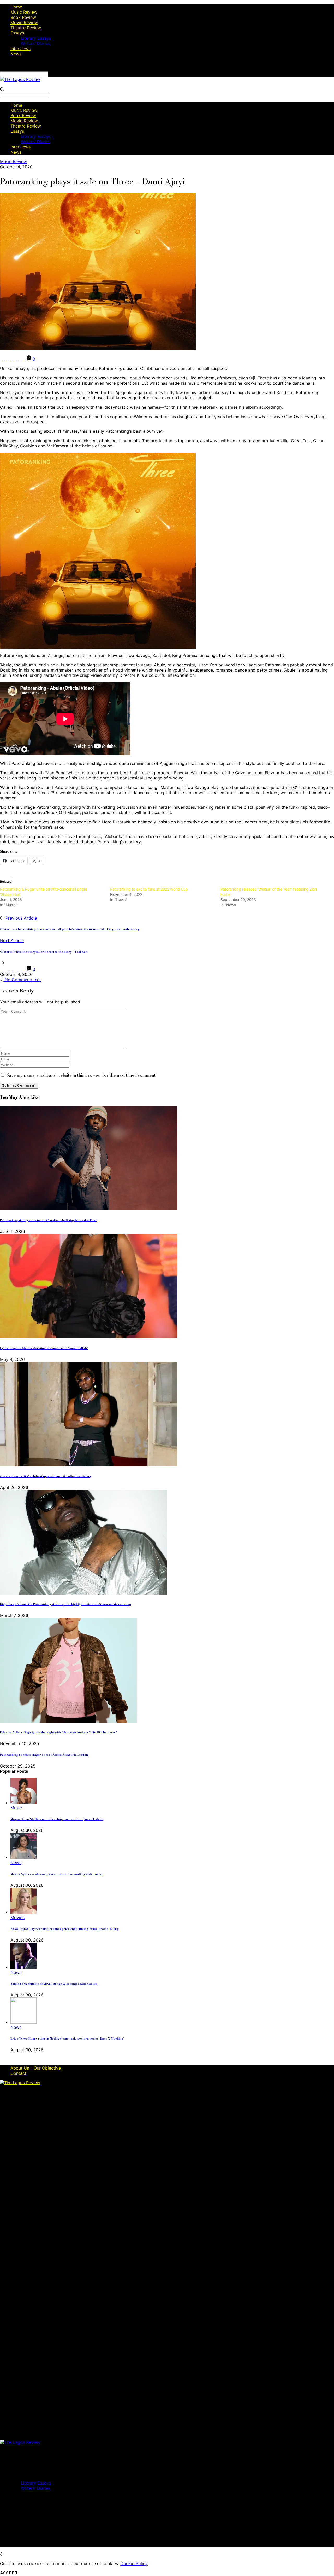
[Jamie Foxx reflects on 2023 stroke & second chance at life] (23, 1967)
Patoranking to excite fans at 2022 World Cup (149, 889)
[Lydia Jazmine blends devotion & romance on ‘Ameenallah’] (89, 1337)
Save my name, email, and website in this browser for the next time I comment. (81, 1075)
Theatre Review (26, 28)
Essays (17, 33)
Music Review (24, 12)
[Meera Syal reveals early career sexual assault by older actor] (23, 1857)
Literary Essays (36, 38)
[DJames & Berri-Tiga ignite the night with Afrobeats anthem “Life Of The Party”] (68, 1721)
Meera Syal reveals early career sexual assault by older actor (57, 1874)
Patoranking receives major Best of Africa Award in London (44, 1755)
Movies (17, 1917)
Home (16, 7)
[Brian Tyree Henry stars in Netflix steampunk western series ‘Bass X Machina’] (23, 2022)
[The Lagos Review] (20, 79)
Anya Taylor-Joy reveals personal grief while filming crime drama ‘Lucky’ (65, 1929)
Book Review (23, 17)
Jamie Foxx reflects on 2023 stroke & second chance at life (54, 1984)
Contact (18, 2073)
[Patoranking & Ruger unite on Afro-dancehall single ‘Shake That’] (89, 1209)
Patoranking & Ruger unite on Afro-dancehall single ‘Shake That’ (49, 1220)
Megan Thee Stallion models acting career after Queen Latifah (57, 1819)
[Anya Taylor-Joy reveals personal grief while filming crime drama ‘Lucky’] (23, 1912)
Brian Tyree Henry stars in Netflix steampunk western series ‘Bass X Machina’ (67, 2038)
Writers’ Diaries (36, 43)
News (16, 54)
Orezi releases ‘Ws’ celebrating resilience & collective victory (46, 1476)
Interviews (20, 49)
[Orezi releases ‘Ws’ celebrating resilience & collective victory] (89, 1465)
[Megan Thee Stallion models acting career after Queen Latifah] (23, 1803)
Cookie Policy (134, 2563)
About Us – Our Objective (36, 2068)
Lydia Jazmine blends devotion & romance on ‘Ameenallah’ (44, 1348)
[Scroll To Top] (2, 2554)
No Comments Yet (22, 980)
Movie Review (24, 22)
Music (16, 1808)
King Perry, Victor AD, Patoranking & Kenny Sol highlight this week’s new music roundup (65, 1604)
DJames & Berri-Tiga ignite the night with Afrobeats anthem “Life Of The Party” (58, 1732)
